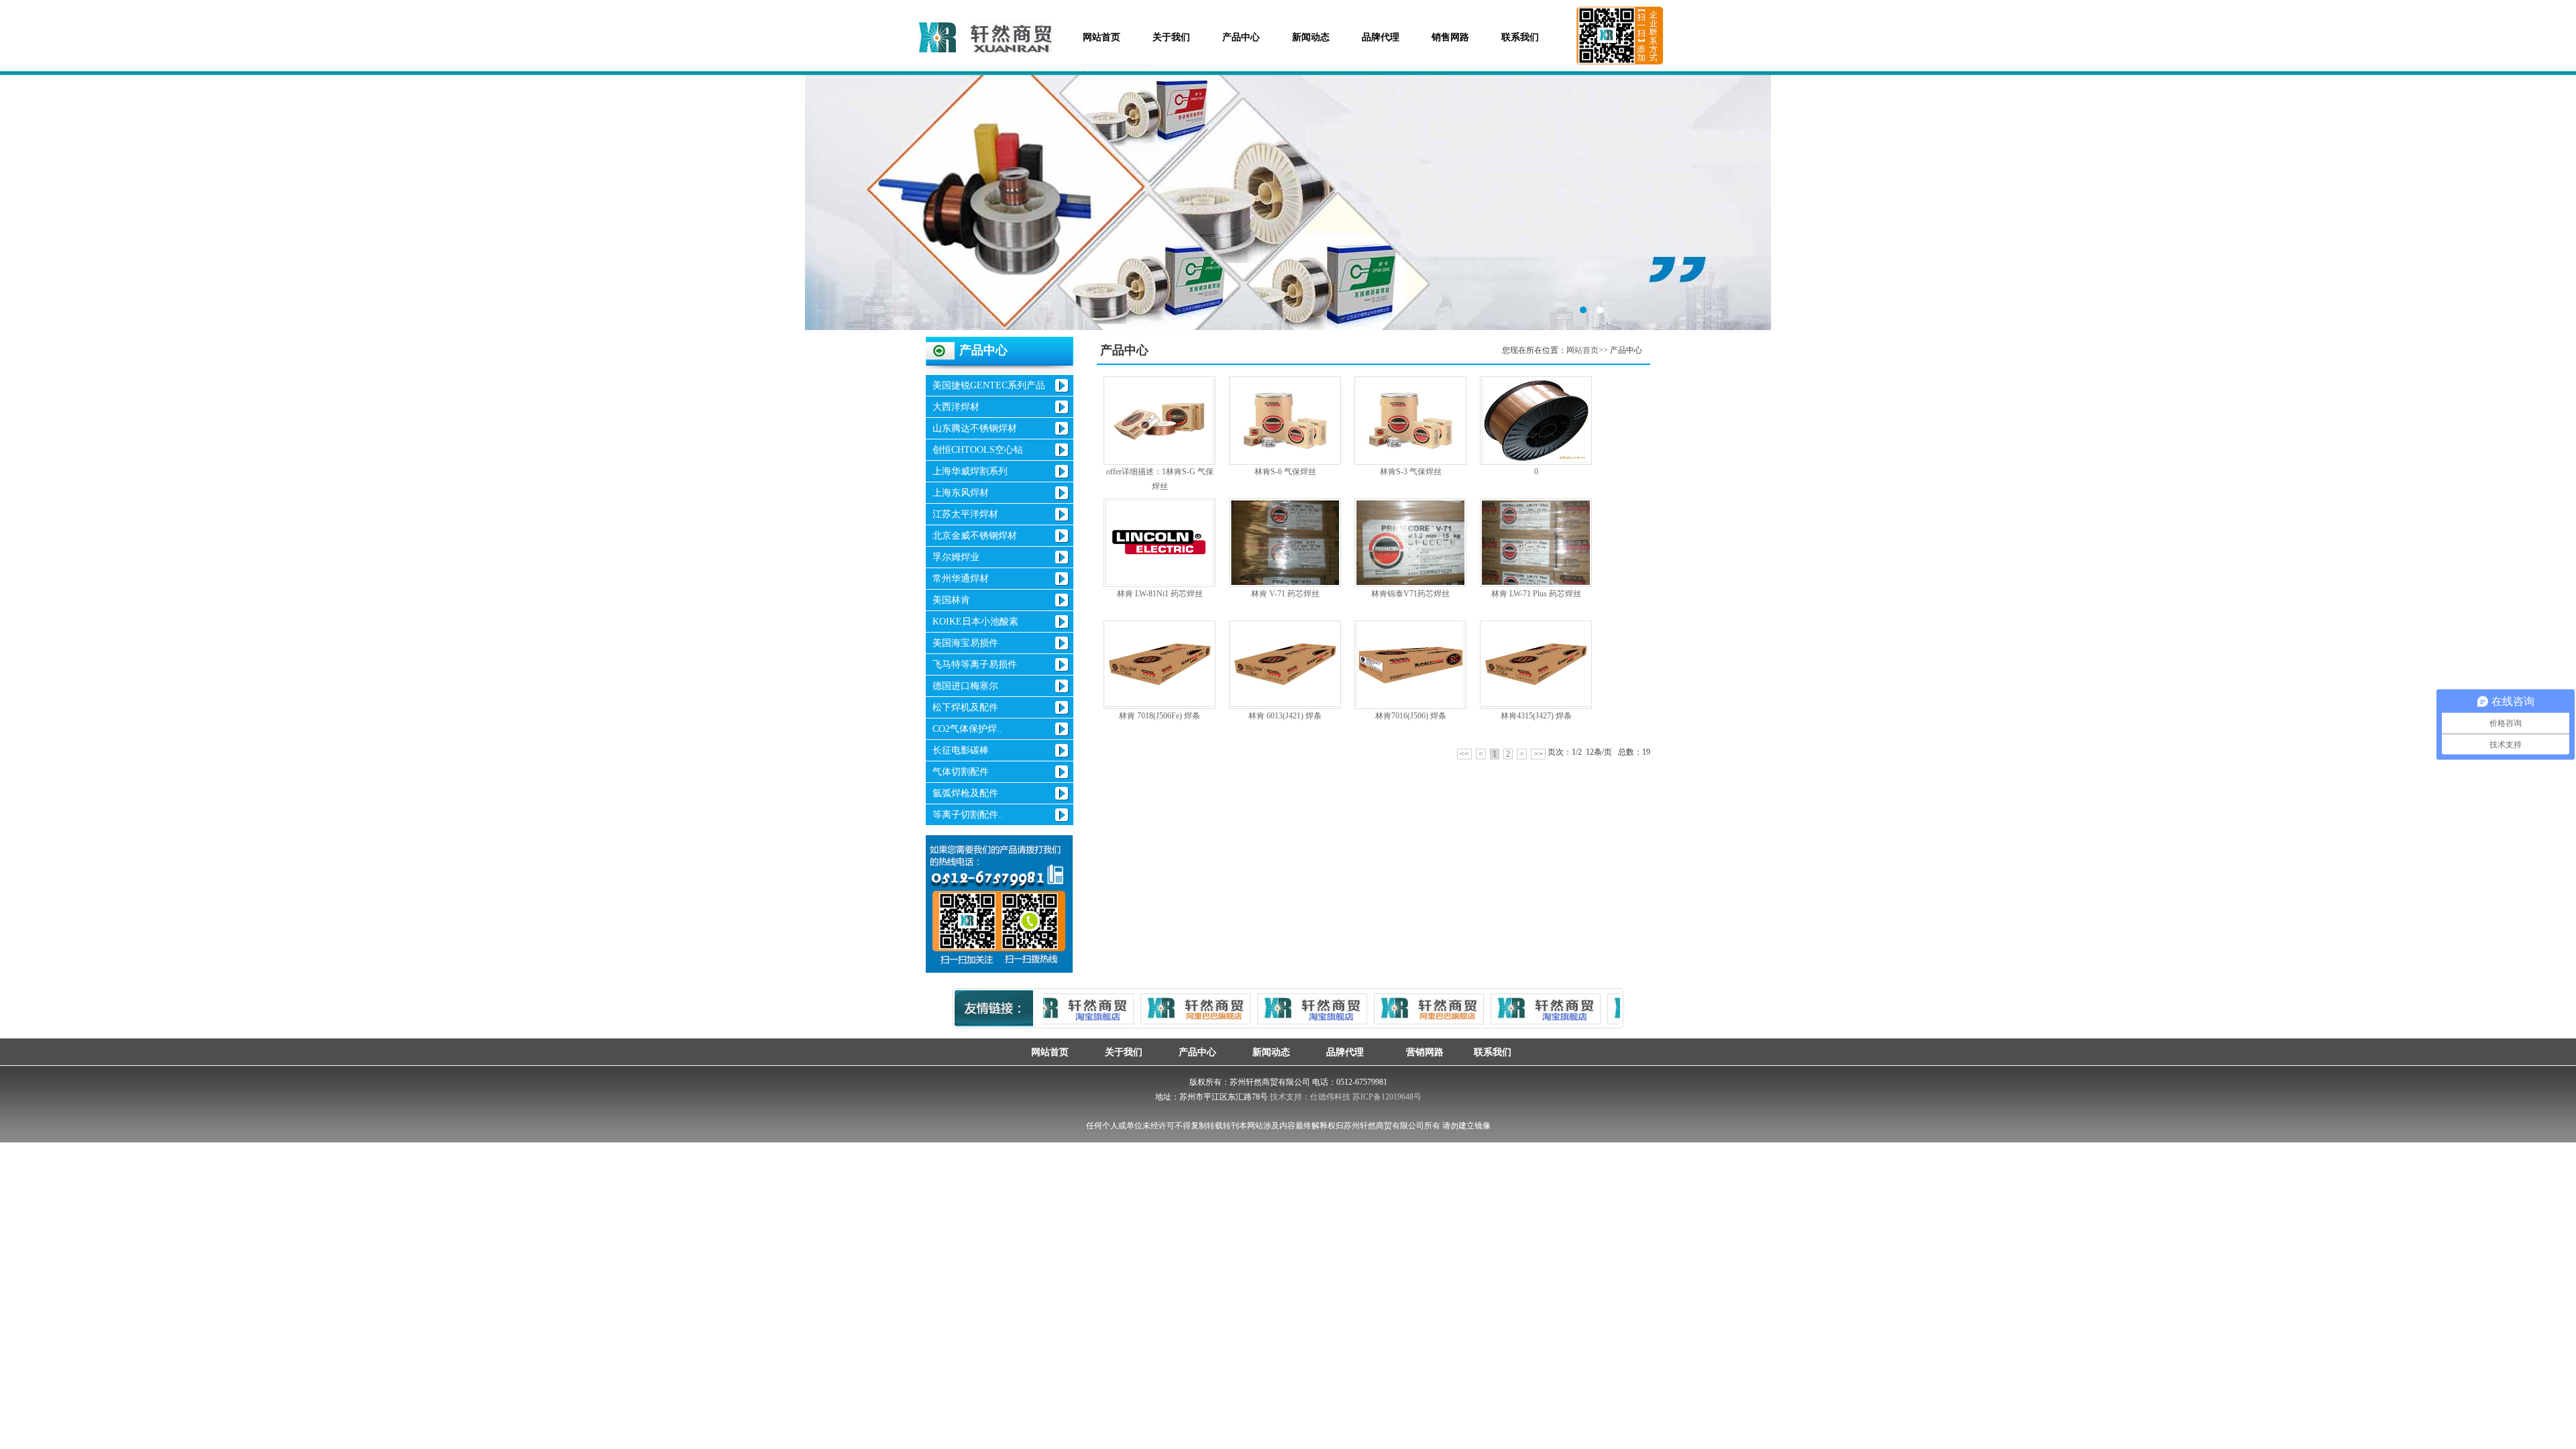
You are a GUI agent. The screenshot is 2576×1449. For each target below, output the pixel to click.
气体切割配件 (961, 772)
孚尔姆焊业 (956, 557)
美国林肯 (951, 600)
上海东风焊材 (961, 493)
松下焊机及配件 (965, 707)
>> (1538, 754)
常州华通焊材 (961, 579)
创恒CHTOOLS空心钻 (978, 450)
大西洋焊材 (956, 407)
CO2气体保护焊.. (967, 729)
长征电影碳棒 (961, 750)
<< (1464, 754)
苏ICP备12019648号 (1387, 1097)
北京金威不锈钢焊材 (975, 536)
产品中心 (1241, 37)
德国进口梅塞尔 (965, 686)
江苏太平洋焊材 (965, 514)
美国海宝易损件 (965, 643)
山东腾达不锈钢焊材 (975, 428)
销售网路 (1450, 37)
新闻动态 (1311, 37)
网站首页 (1102, 37)
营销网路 (1419, 1052)
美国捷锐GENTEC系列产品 (989, 385)
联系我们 (1520, 37)
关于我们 (1171, 37)
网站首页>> (1587, 350)
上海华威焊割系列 (970, 471)
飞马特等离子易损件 (975, 664)
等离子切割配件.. (968, 815)
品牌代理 (1381, 37)
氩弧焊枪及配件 (965, 793)
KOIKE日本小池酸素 (975, 622)
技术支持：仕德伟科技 (1310, 1097)
